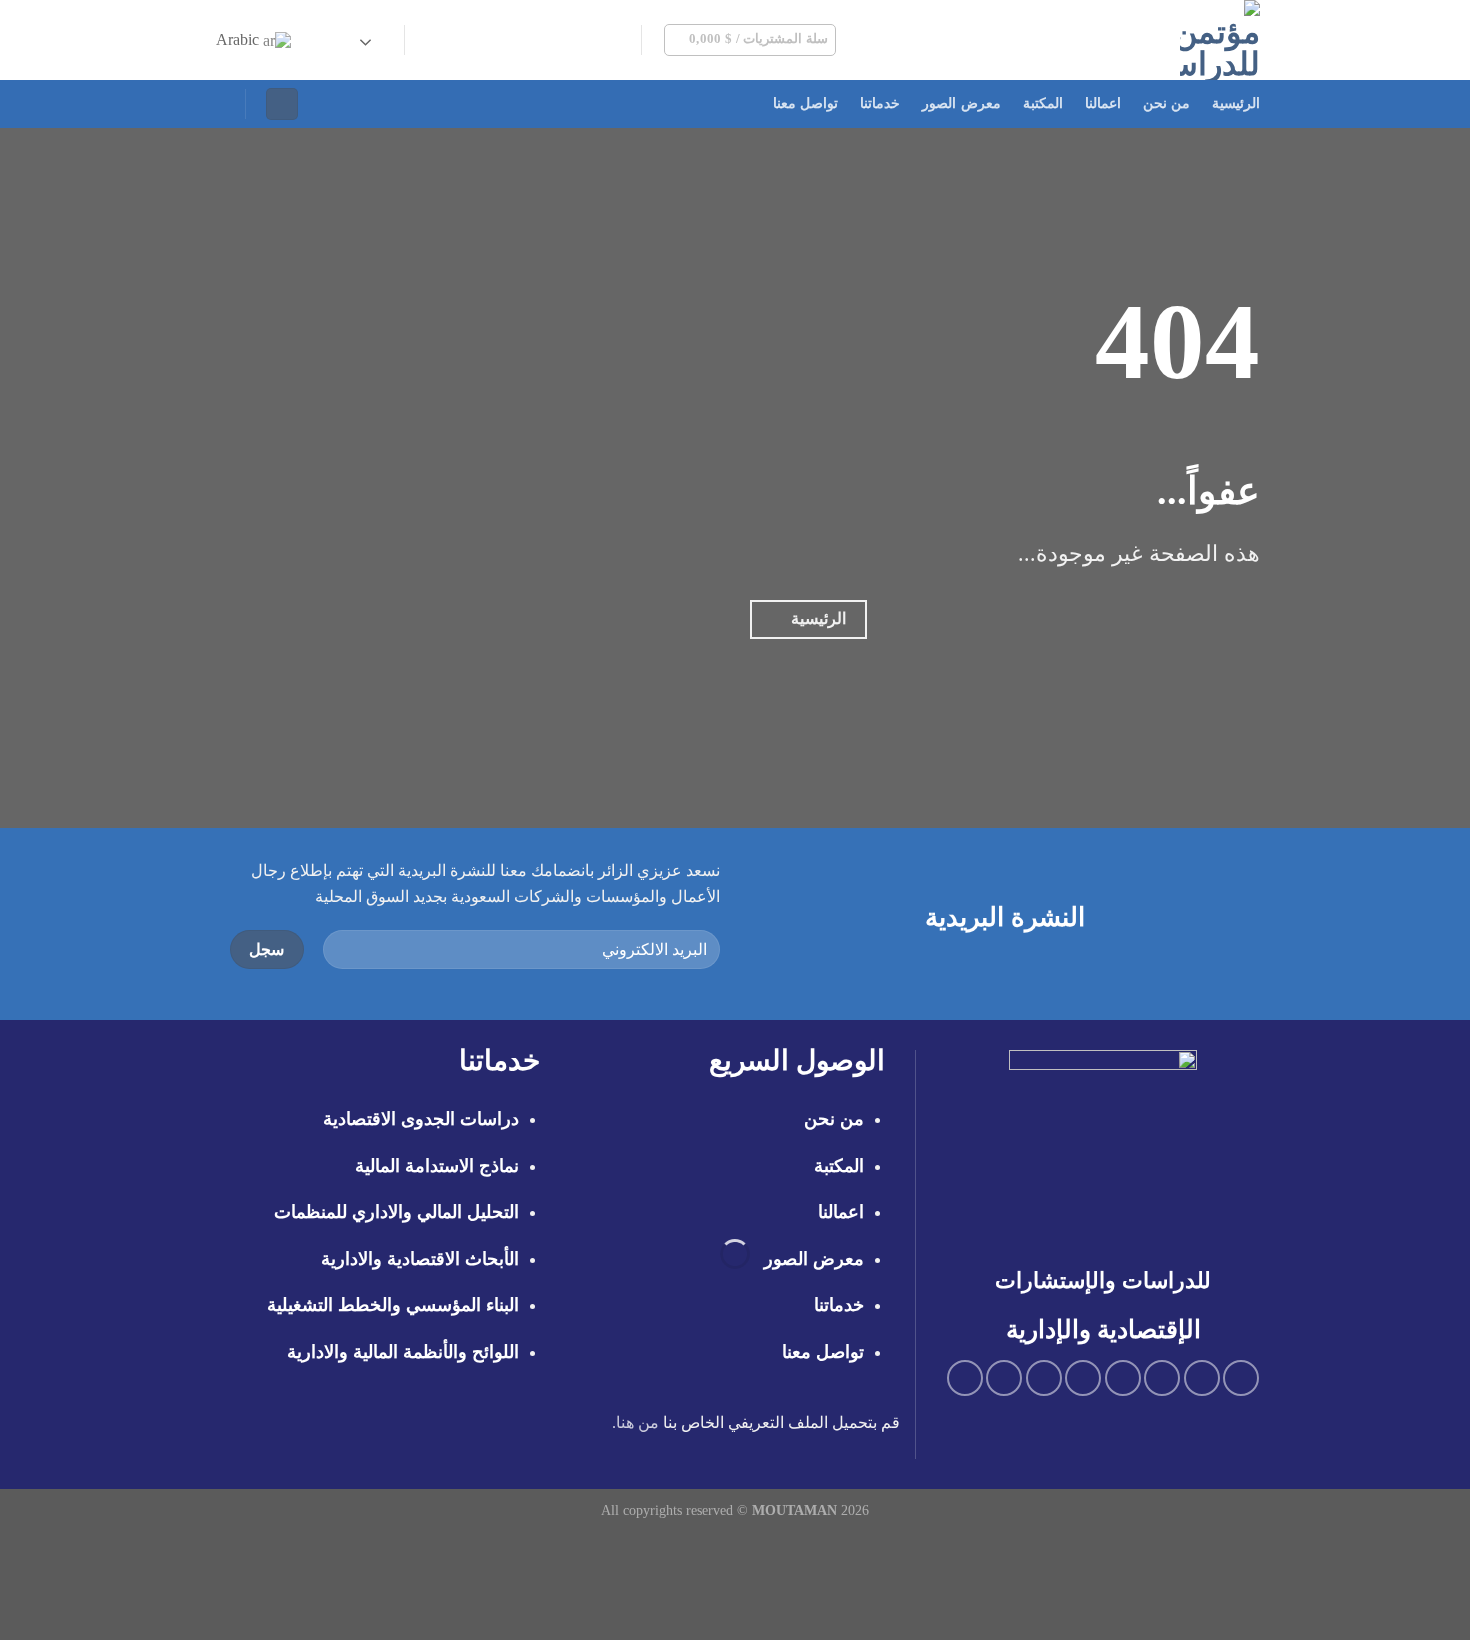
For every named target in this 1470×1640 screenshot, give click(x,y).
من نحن (1166, 103)
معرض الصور (961, 103)
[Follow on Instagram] (594, 40)
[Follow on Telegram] (438, 40)
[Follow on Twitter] (568, 40)
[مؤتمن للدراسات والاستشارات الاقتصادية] (1120, 40)
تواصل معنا (805, 103)
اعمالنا (1103, 103)
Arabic (239, 39)
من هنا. (635, 1422)
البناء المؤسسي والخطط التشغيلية (393, 1305)
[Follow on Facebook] (621, 40)
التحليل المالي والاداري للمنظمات (396, 1212)
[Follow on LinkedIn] (464, 40)
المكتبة (1043, 103)
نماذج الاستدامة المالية (437, 1166)
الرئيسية (1236, 103)
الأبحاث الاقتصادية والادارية (420, 1259)
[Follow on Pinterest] (490, 40)
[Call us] (516, 40)
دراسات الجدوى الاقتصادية (421, 1119)
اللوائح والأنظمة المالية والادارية (403, 1352)
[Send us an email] (542, 40)
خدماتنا (880, 103)
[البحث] (218, 103)
